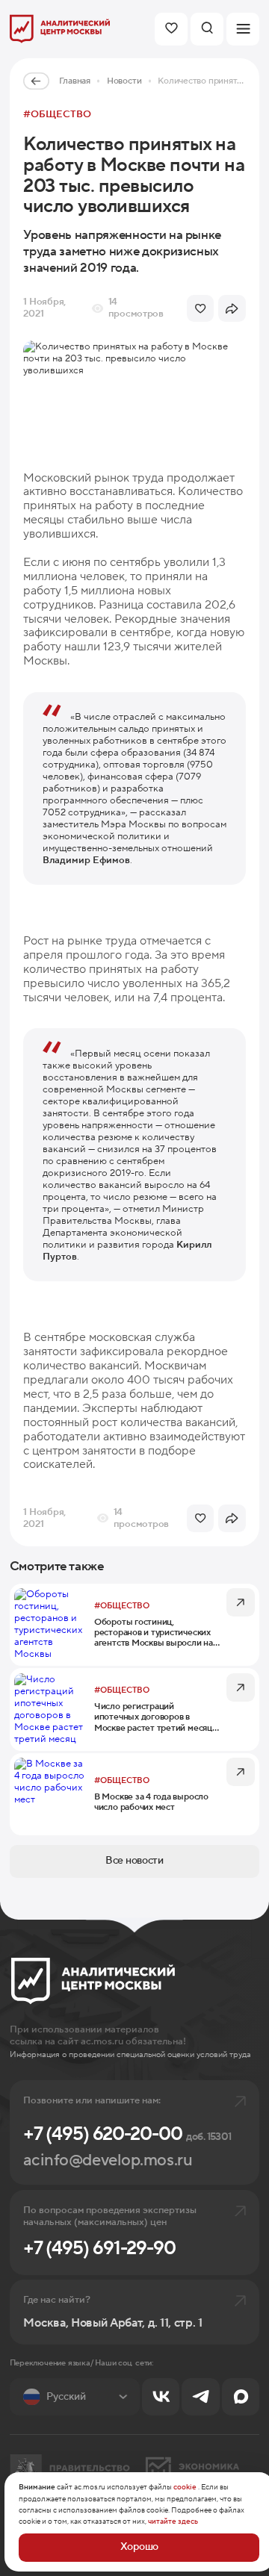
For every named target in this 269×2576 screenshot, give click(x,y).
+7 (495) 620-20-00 (127, 2134)
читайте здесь (173, 2521)
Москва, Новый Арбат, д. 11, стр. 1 (112, 2323)
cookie (185, 2487)
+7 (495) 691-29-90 (99, 2248)
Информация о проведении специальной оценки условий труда (130, 2055)
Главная (75, 81)
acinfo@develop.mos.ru (108, 2160)
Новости (124, 81)
